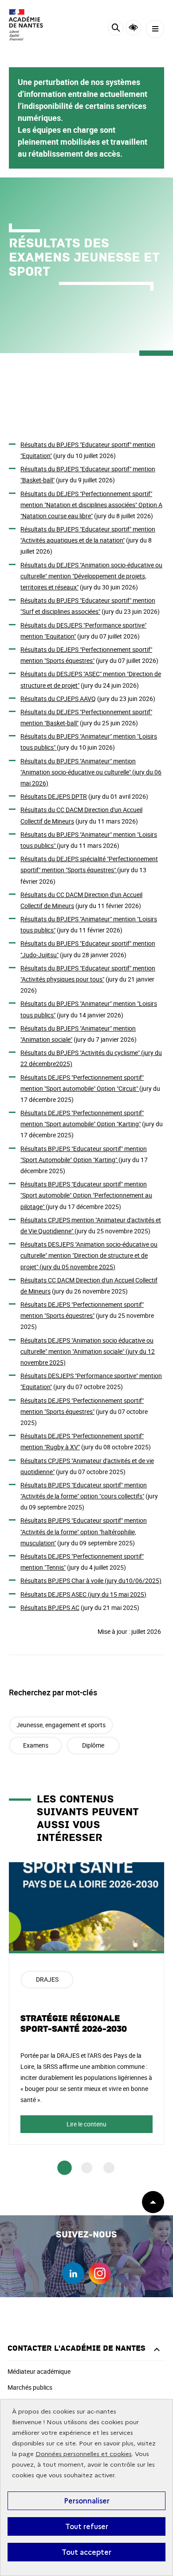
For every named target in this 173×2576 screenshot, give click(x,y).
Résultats (54, 796)
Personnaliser (87, 2501)
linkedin (73, 2273)
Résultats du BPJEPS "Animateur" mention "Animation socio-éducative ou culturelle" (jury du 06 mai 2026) (91, 772)
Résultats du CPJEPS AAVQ (58, 699)
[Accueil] (33, 25)
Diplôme (93, 1745)
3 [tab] (109, 2168)
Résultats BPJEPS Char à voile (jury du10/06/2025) (91, 1581)
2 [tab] (87, 2168)
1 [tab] (65, 2168)
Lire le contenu (86, 2124)
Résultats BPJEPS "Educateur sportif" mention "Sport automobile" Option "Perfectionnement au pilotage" (86, 1195)
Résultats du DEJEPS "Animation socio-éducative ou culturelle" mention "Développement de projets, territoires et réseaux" (91, 576)
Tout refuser (87, 2526)
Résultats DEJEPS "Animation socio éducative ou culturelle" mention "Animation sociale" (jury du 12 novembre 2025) (88, 1351)
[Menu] (155, 29)
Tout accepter (86, 2552)
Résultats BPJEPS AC (50, 1608)
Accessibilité (133, 28)
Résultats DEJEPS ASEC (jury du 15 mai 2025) (83, 1594)
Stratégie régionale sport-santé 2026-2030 (74, 2024)
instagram (100, 2273)
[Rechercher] (116, 29)
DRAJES (47, 1979)
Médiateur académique (39, 2371)
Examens (36, 1745)
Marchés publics (30, 2387)
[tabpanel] (86, 2004)
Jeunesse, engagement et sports (61, 1725)
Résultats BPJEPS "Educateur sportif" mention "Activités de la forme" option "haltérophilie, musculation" (84, 1531)
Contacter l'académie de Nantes (77, 2348)
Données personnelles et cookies (84, 2454)
